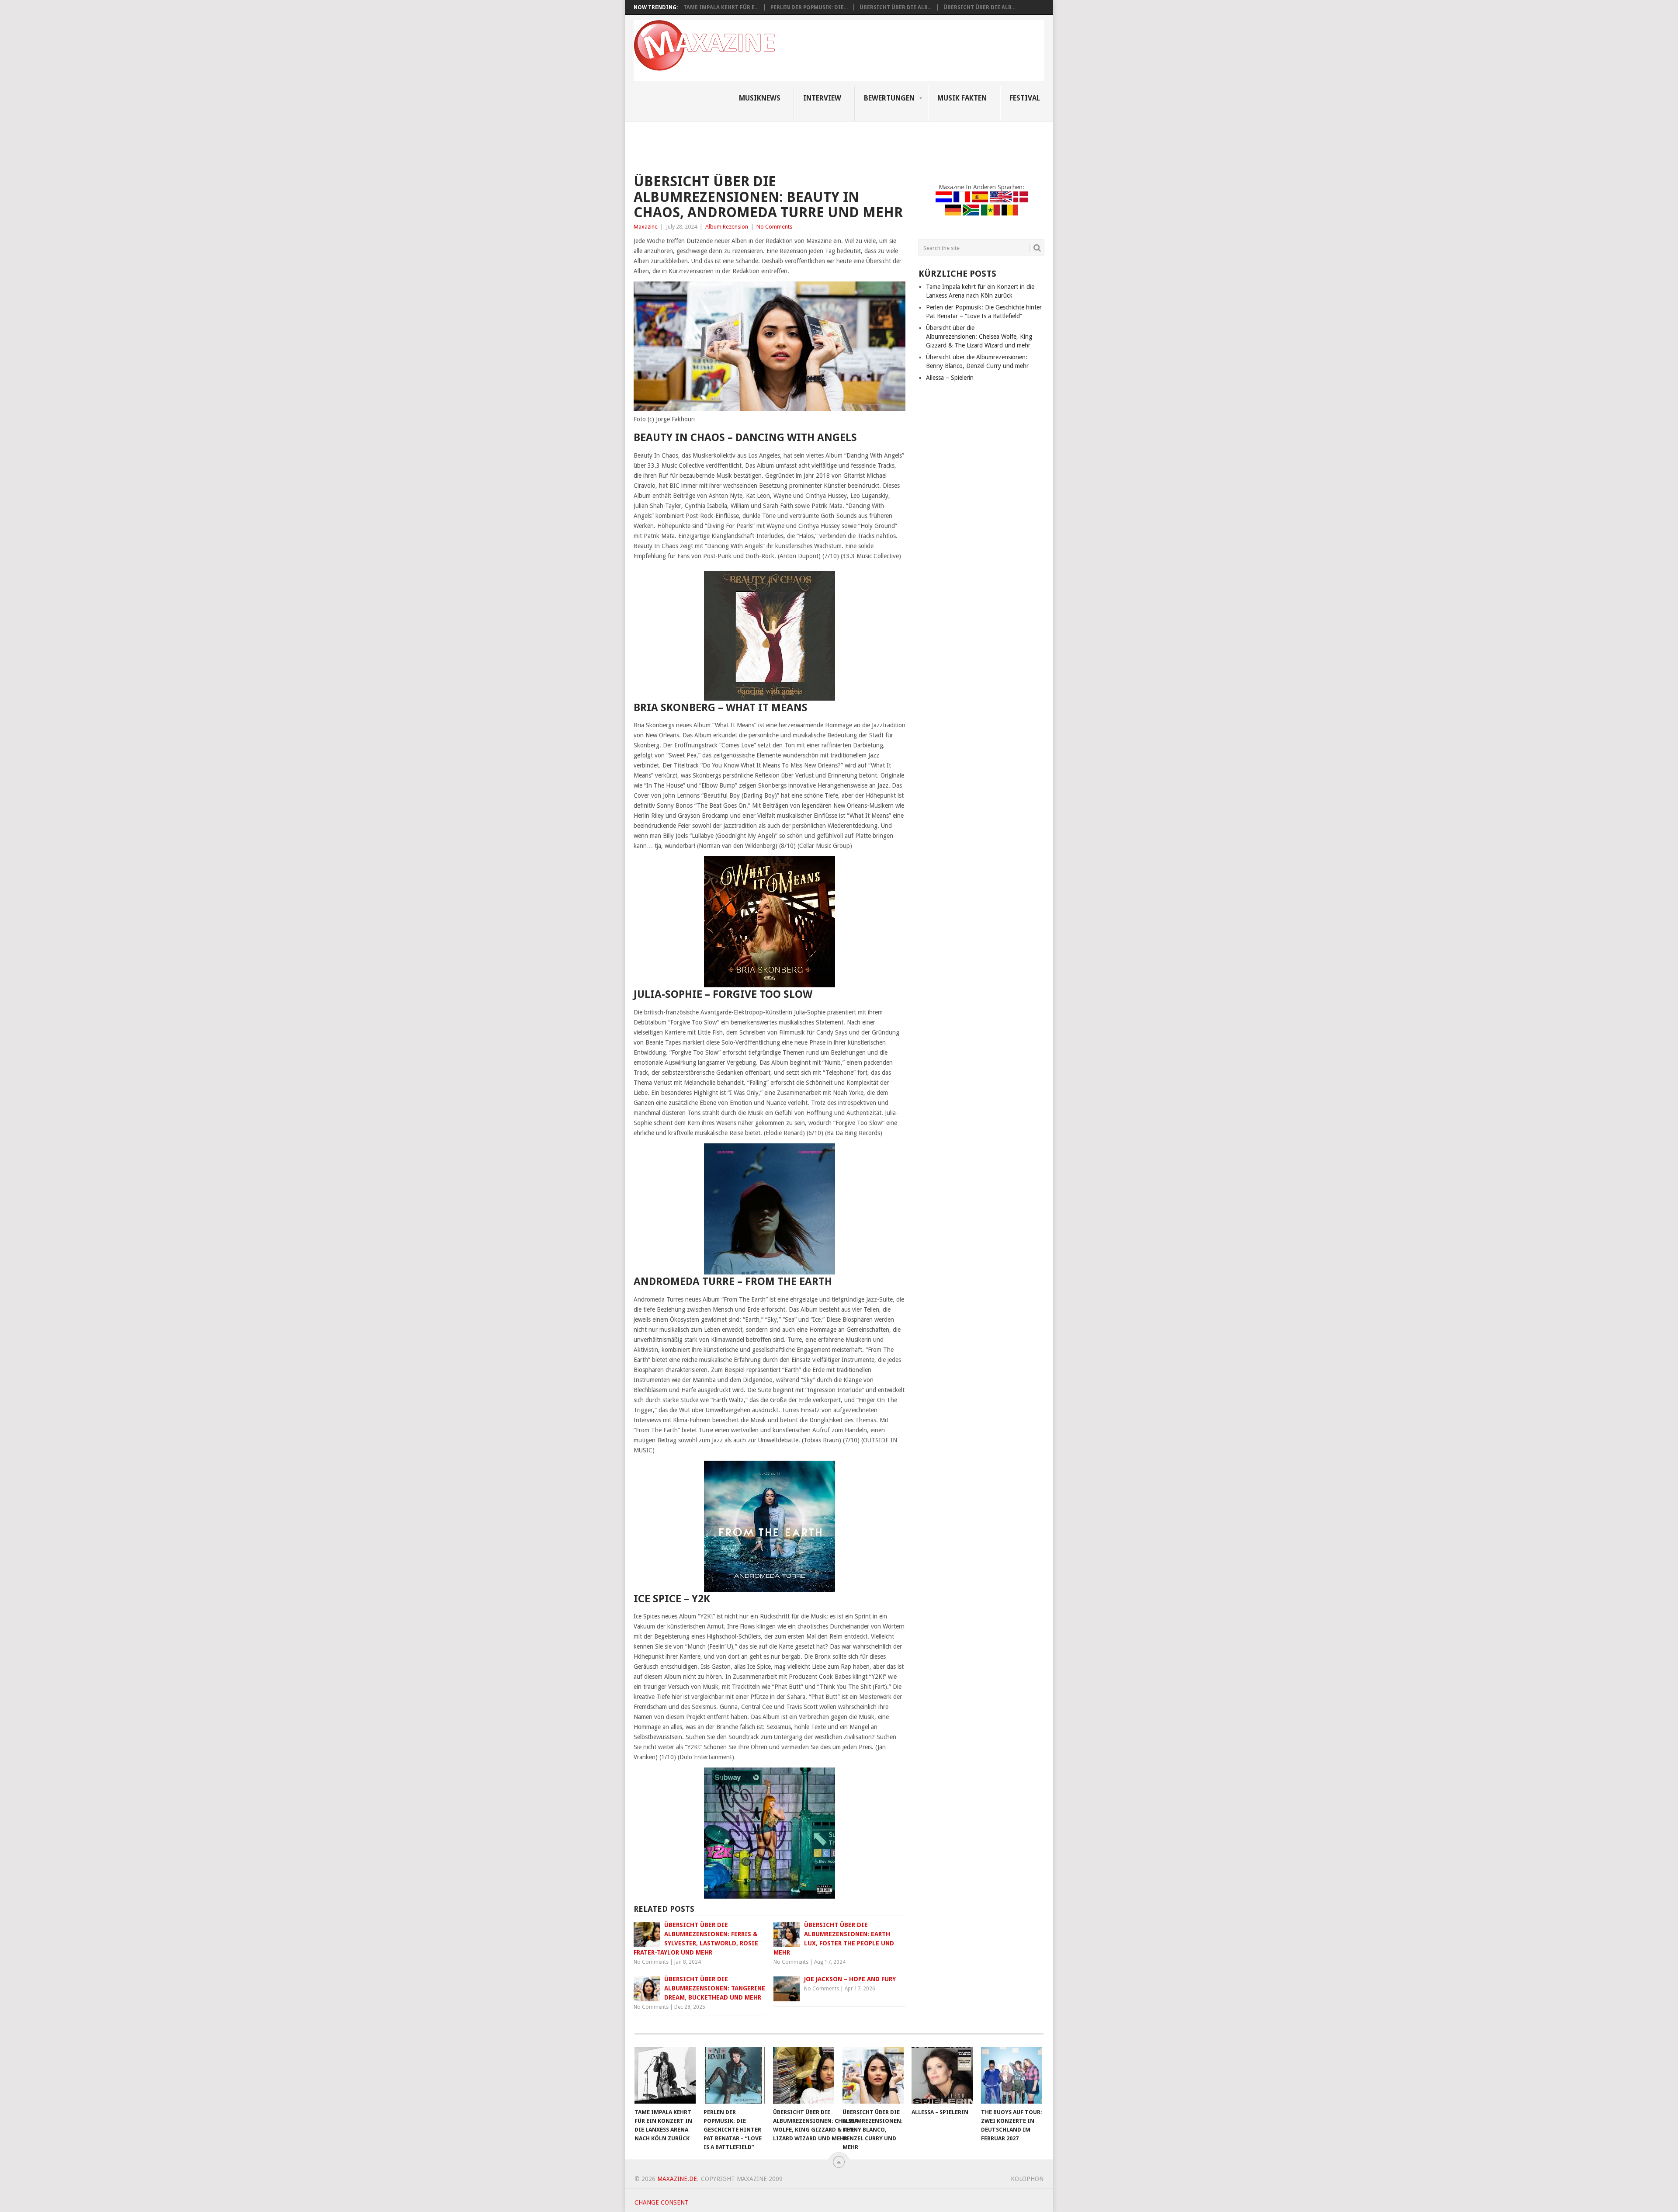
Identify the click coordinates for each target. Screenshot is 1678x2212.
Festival (1025, 98)
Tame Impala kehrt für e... (721, 7)
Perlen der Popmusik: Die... (809, 7)
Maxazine (646, 227)
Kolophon (1027, 2179)
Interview (822, 98)
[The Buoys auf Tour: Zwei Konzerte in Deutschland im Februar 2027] (1012, 2075)
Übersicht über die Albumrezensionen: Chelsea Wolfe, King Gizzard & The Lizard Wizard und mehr (979, 337)
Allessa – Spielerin (950, 378)
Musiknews (760, 98)
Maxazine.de (677, 2179)
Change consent (662, 2202)
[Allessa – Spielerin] (942, 2075)
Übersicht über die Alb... (896, 7)
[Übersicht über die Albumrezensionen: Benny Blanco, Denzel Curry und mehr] (873, 2075)
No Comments (774, 227)
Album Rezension (727, 227)
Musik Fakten (962, 98)
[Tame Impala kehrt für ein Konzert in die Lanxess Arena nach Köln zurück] (665, 2075)
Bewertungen (889, 98)
